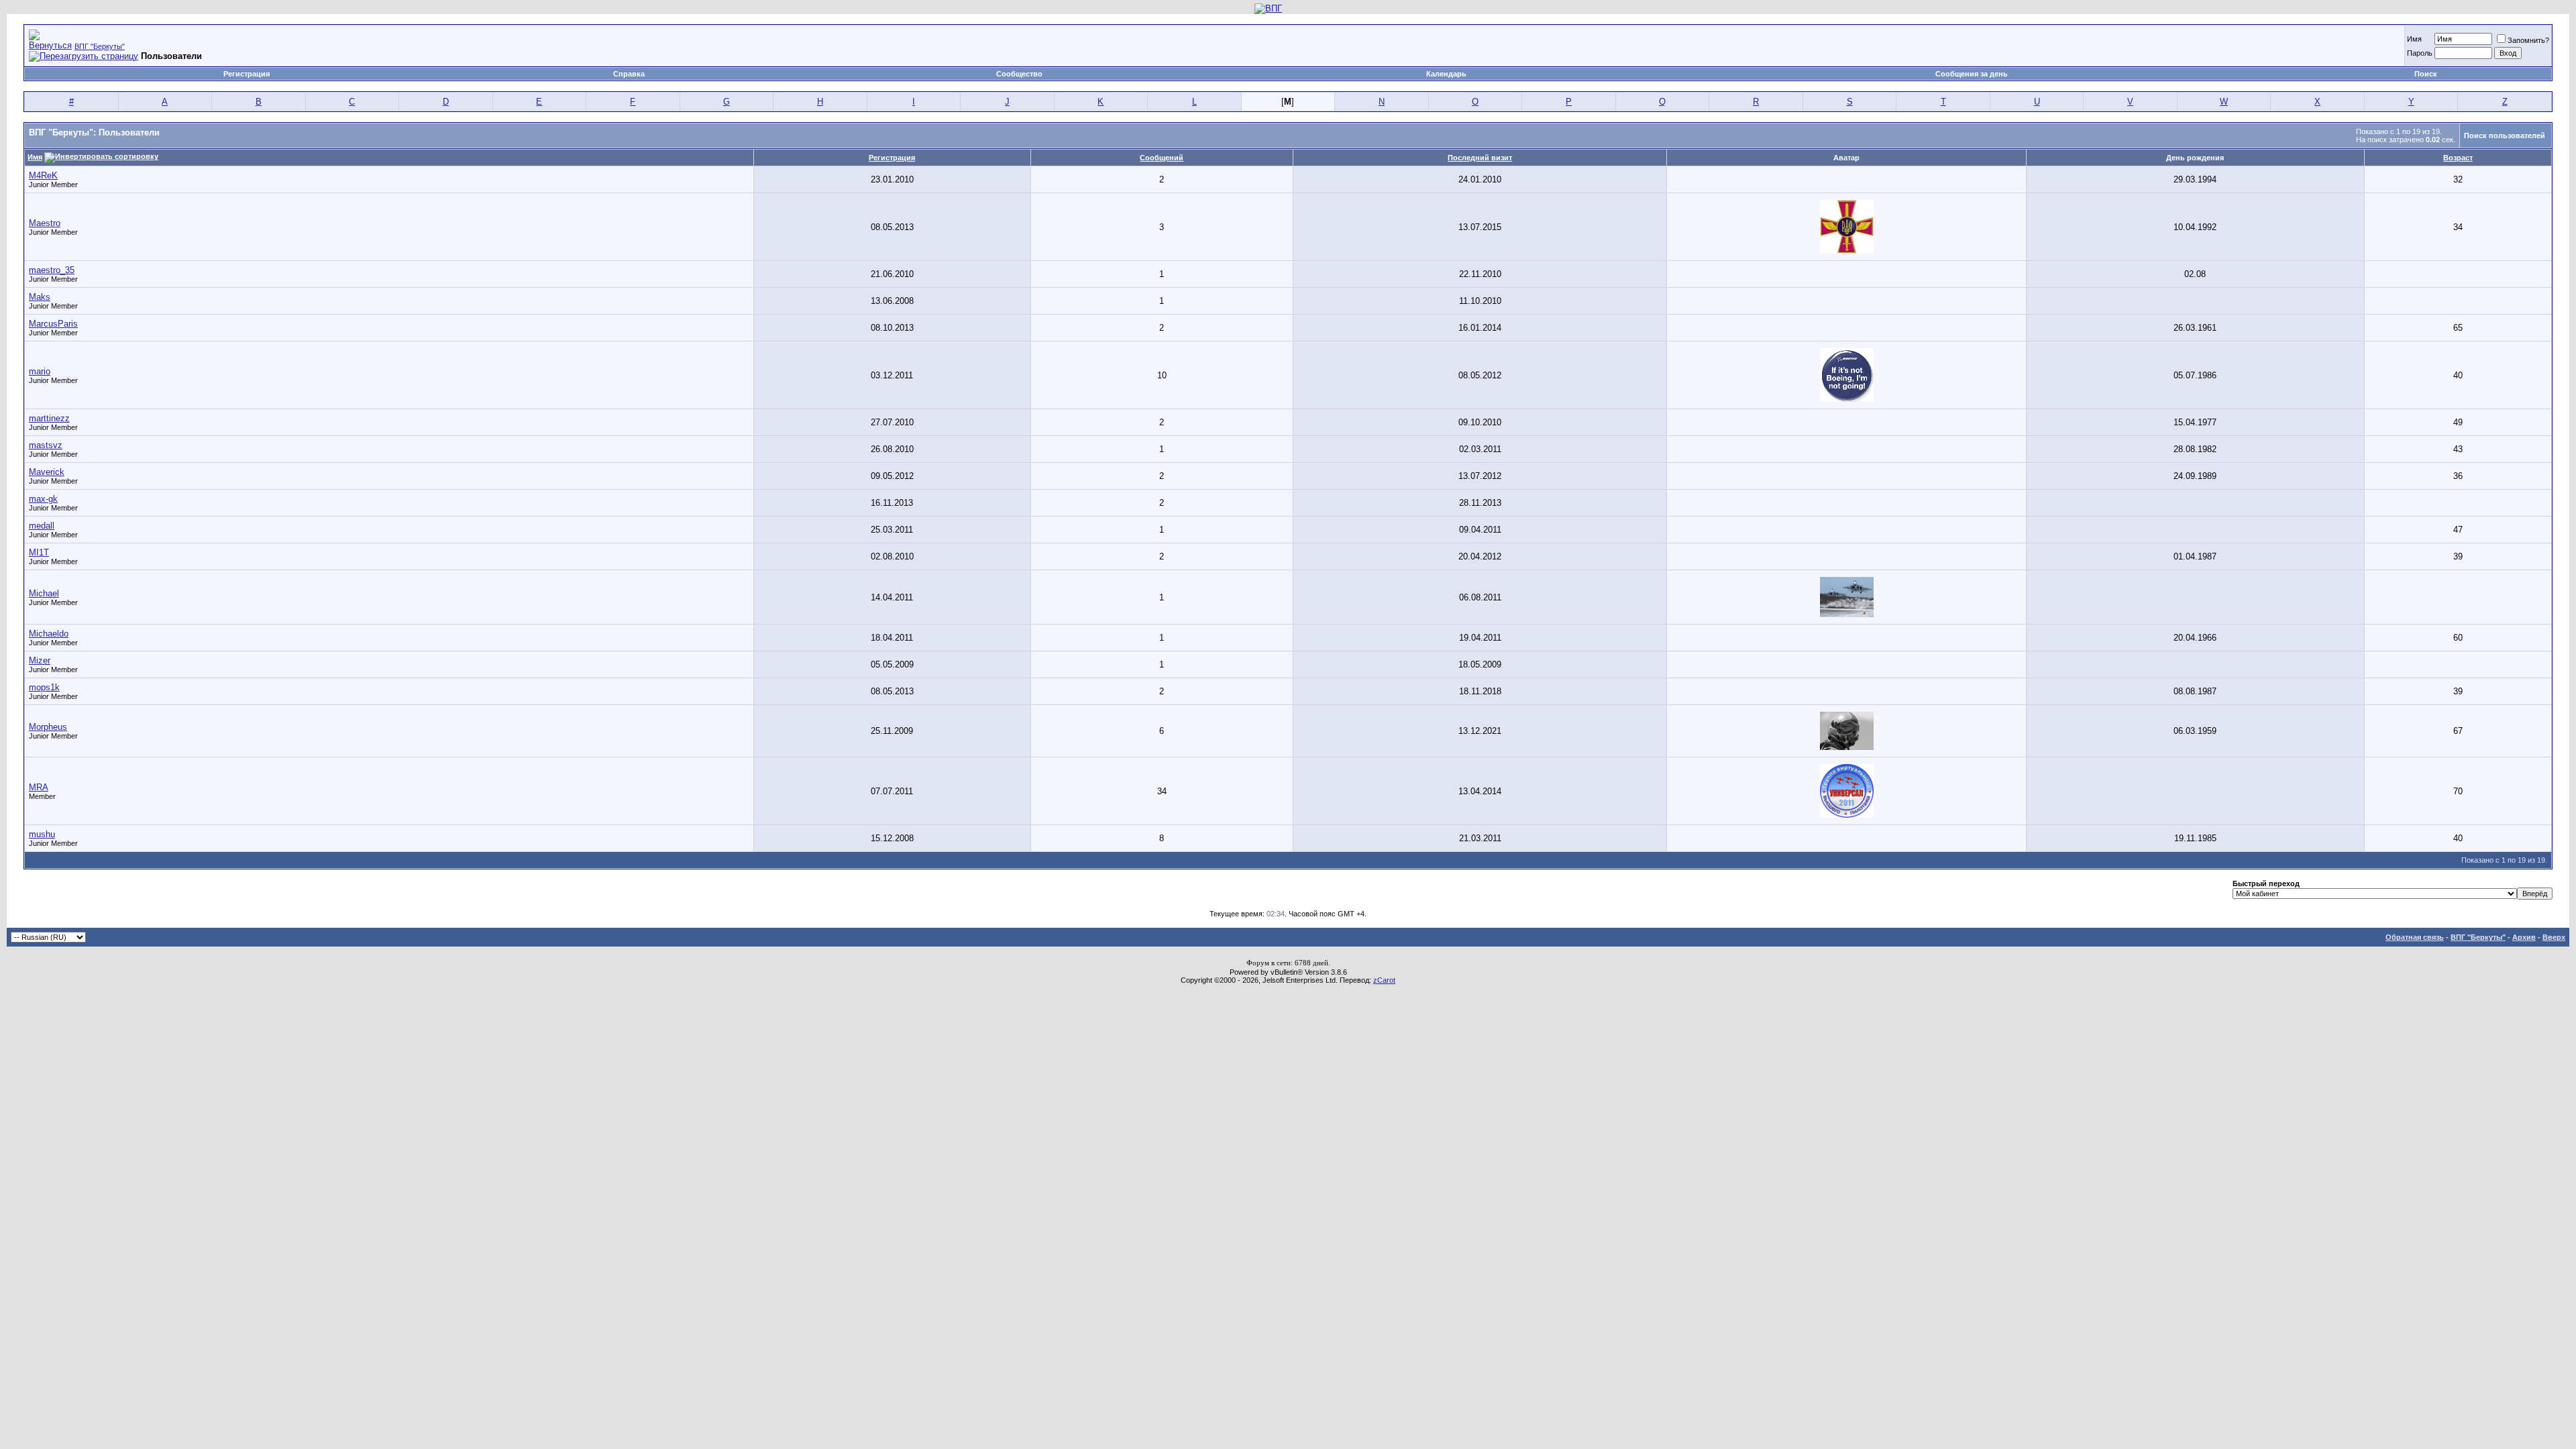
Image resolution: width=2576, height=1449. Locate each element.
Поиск (2426, 74)
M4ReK (43, 175)
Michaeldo (49, 634)
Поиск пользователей (2505, 136)
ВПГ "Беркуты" (100, 46)
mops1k (44, 687)
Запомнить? (2528, 40)
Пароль (2420, 53)
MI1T (39, 552)
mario (40, 371)
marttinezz (49, 418)
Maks (40, 297)
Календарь (1446, 74)
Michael (44, 593)
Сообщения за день (1972, 74)
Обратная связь (2415, 937)
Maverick (47, 472)
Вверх (2554, 937)
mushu (42, 834)
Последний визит (1480, 158)
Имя (2414, 39)
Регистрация (247, 74)
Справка (629, 74)
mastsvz (46, 445)
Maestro (45, 223)
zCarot (1384, 980)
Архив (2524, 937)
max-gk (43, 499)
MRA (39, 787)
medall (42, 526)
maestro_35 (52, 270)
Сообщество (1019, 74)
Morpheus (48, 727)
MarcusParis (53, 324)
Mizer (40, 660)
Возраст (2458, 158)
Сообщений (1162, 158)
